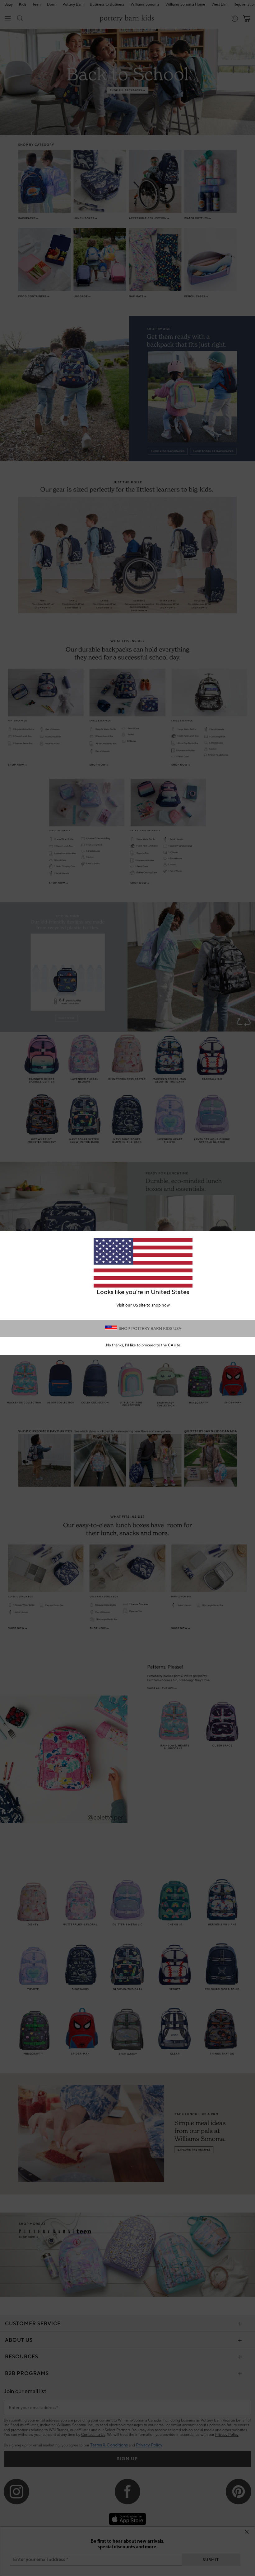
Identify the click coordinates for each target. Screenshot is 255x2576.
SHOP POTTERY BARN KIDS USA (150, 1329)
